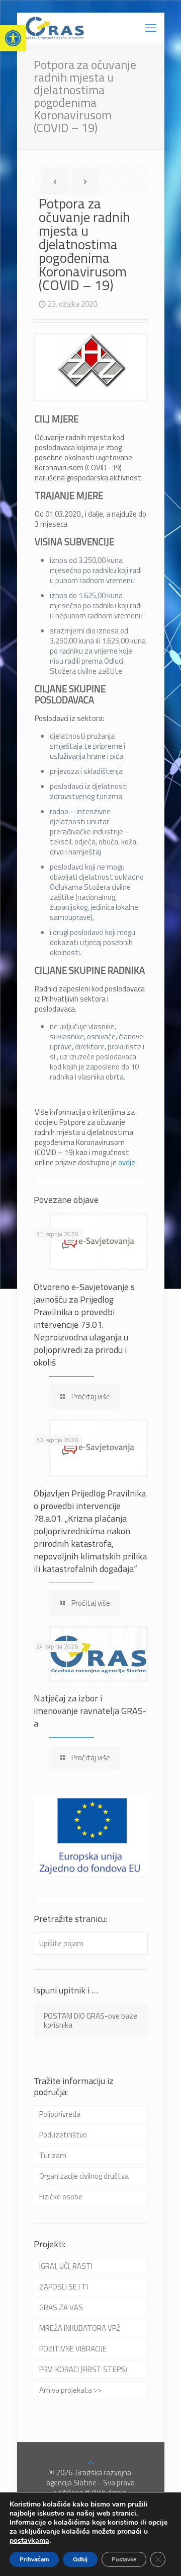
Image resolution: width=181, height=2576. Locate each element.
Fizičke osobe (61, 2197)
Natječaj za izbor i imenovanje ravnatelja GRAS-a (90, 1711)
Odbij (80, 2559)
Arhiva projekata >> (70, 2390)
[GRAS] (55, 28)
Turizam (53, 2155)
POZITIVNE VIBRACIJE (73, 2349)
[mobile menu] (151, 28)
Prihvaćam (34, 2559)
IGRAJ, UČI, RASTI (66, 2266)
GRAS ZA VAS (61, 2307)
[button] (13, 38)
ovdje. (127, 1162)
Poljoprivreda (60, 2114)
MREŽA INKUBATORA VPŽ (80, 2328)
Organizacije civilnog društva (84, 2176)
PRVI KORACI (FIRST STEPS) (83, 2369)
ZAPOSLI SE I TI (64, 2287)
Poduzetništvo (63, 2135)
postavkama (29, 2541)
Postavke (124, 2559)
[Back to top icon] (91, 2462)
